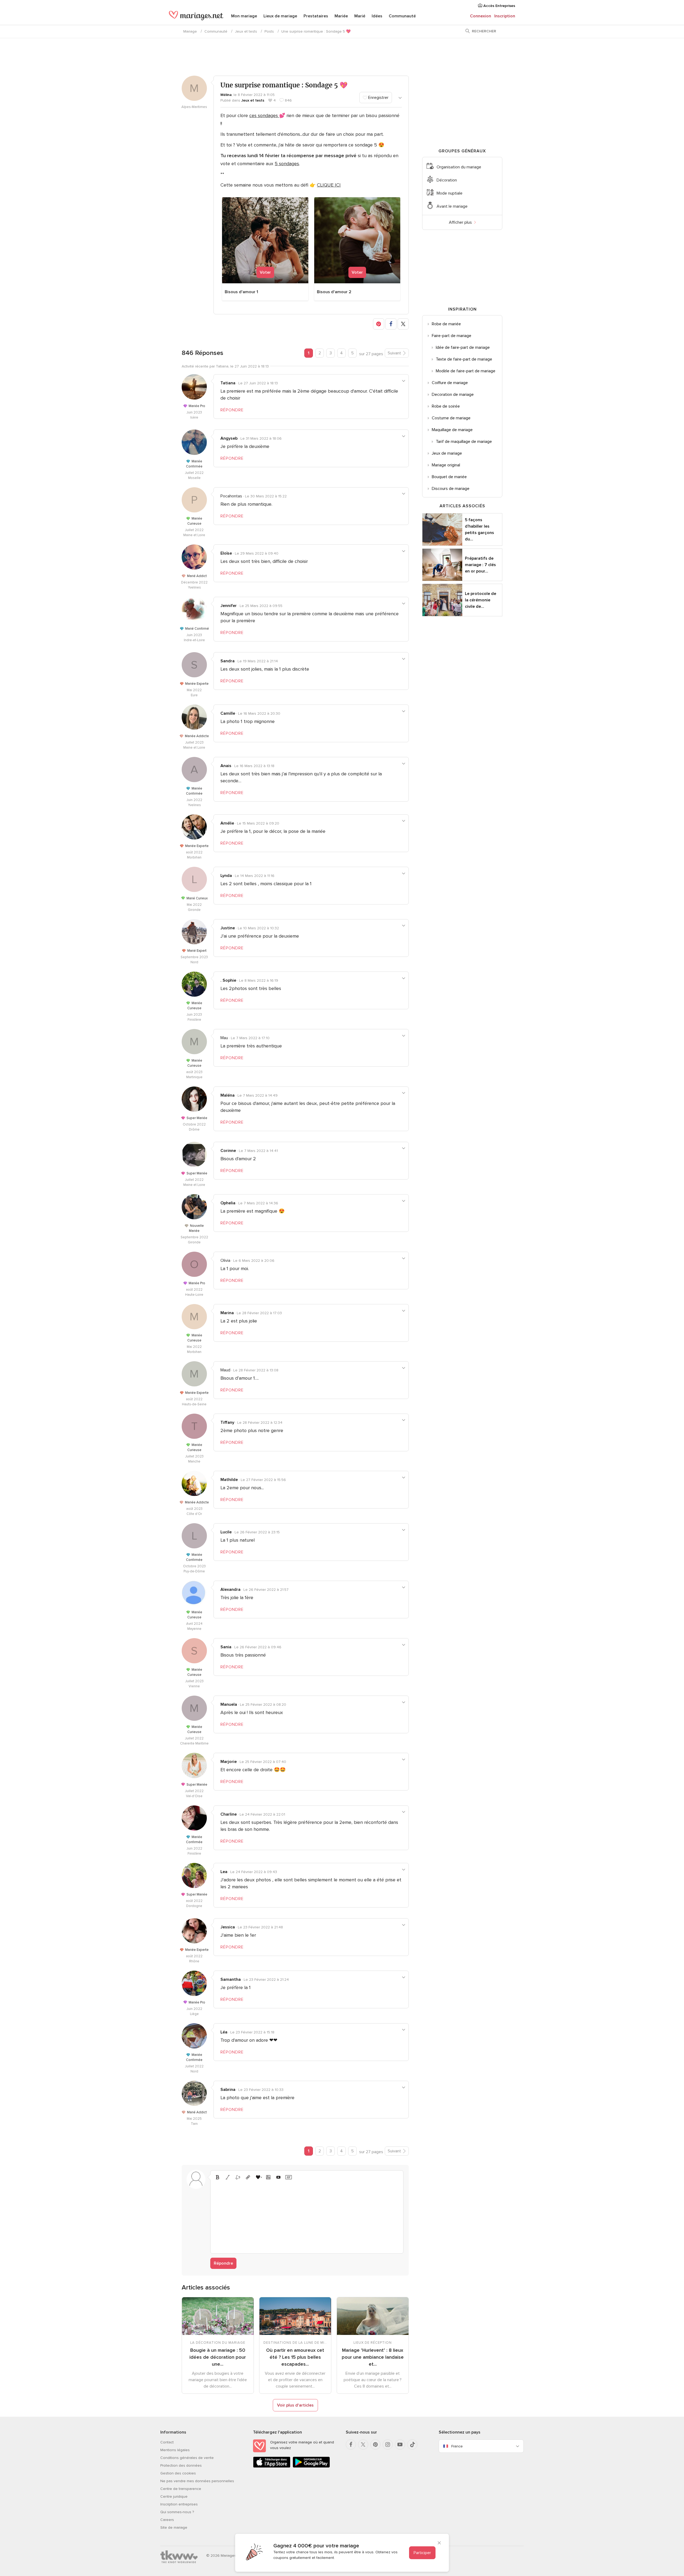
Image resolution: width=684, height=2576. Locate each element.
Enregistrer (378, 98)
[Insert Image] (268, 2177)
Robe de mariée (446, 324)
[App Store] (272, 2467)
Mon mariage (244, 16)
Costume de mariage (451, 418)
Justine (228, 928)
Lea (224, 1872)
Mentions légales (175, 2450)
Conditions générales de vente (187, 2458)
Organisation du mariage (459, 167)
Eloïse (226, 553)
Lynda (226, 876)
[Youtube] (400, 2445)
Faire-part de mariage (452, 336)
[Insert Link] (248, 2177)
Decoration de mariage (453, 394)
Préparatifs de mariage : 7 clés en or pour (480, 565)
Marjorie (229, 1762)
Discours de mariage (451, 489)
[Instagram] (388, 2445)
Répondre (223, 2263)
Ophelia (228, 1203)
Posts (269, 31)
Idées (377, 16)
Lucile (226, 1532)
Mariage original (446, 465)
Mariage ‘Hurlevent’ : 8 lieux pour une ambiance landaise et (373, 2357)
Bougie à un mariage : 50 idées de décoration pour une (218, 2357)
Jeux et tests (246, 31)
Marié (360, 16)
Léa (224, 2032)
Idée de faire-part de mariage (463, 347)
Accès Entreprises (499, 6)
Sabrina (228, 2090)
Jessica (228, 1927)
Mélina (226, 95)
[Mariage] (196, 17)
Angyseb (229, 438)
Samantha (231, 1979)
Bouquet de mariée (449, 477)
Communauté (402, 16)
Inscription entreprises (179, 2504)
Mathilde (229, 1480)
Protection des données (181, 2465)
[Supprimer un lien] (238, 2177)
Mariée (341, 16)
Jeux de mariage (447, 453)
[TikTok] (412, 2445)
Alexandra (230, 1589)
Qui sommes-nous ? (177, 2512)
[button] (379, 324)
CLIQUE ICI (329, 185)
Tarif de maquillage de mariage (464, 442)
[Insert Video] (278, 2177)
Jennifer (229, 606)
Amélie (227, 823)
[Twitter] (363, 2445)
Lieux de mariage (280, 16)
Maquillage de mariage (452, 430)
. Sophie (228, 980)
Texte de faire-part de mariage (464, 359)
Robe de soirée (446, 406)
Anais (226, 766)
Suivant (394, 353)
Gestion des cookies (178, 2473)
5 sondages (287, 164)
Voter (265, 272)
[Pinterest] (375, 2445)
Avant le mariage (452, 206)
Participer (422, 2553)
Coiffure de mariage (450, 383)
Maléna (228, 1095)
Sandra (228, 661)
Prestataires (316, 16)
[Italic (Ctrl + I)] (228, 2177)
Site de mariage (174, 2527)
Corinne (228, 1151)
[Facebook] (351, 2445)
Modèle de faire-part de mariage (466, 371)
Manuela (229, 1704)
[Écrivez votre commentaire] (307, 2216)
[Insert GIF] (289, 2177)
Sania (226, 1647)
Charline (229, 1814)
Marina (227, 1313)
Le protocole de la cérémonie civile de (481, 600)
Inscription (505, 16)
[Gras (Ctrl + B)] (217, 2177)
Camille (228, 713)
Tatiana (228, 383)
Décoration (447, 180)
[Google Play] (311, 2467)
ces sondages (264, 115)
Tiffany (227, 1422)
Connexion (481, 16)
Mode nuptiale (450, 193)
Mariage (190, 31)
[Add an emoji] (258, 2177)
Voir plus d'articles (295, 2405)
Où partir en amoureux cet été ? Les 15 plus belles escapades (295, 2357)
